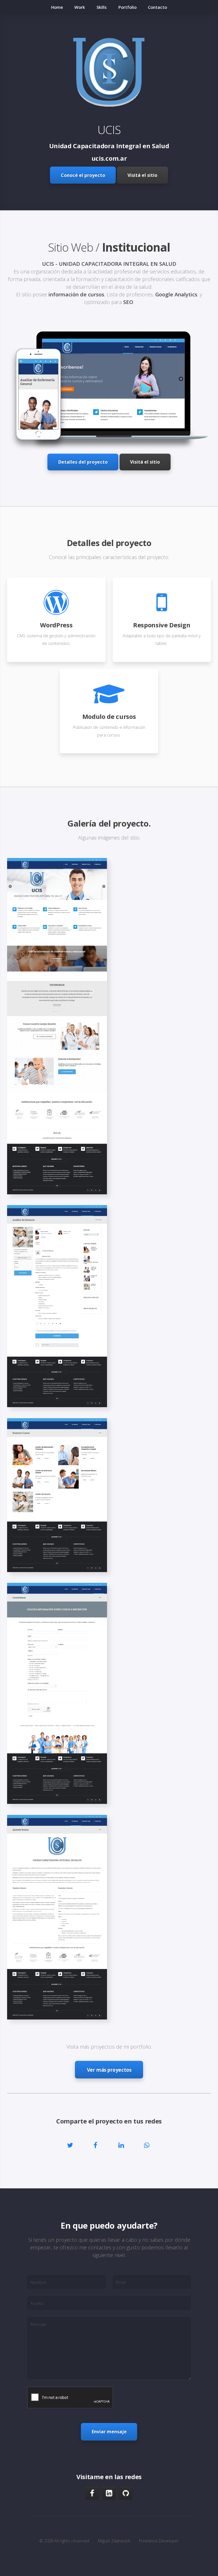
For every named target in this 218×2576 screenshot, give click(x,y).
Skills (102, 7)
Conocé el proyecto (83, 175)
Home (57, 7)
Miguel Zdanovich (114, 2541)
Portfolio (127, 7)
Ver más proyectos (109, 2070)
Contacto (157, 7)
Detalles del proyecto (83, 462)
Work (80, 7)
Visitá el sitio (142, 175)
